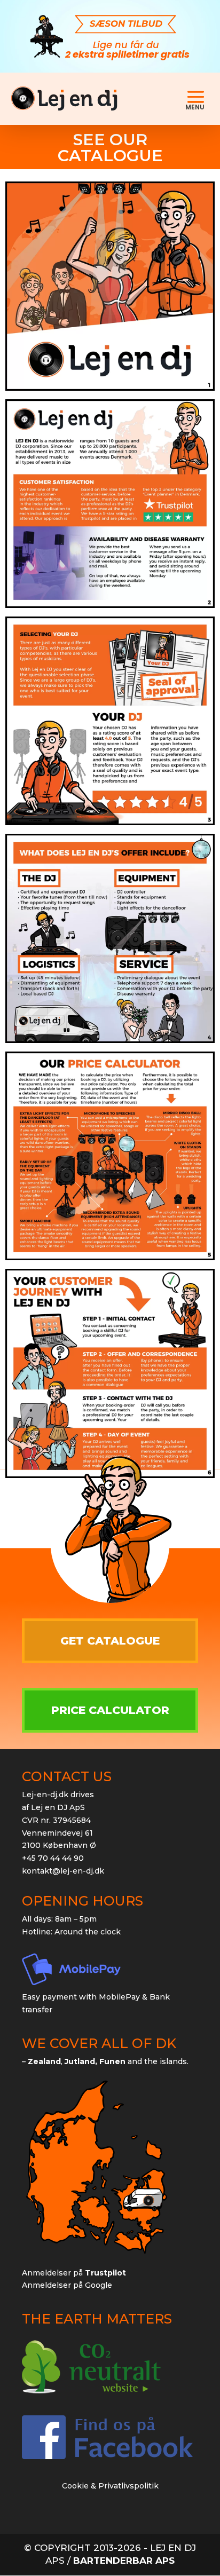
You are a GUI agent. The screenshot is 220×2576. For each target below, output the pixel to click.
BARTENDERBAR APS (124, 2561)
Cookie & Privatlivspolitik (110, 2486)
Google (99, 2285)
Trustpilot (105, 2273)
